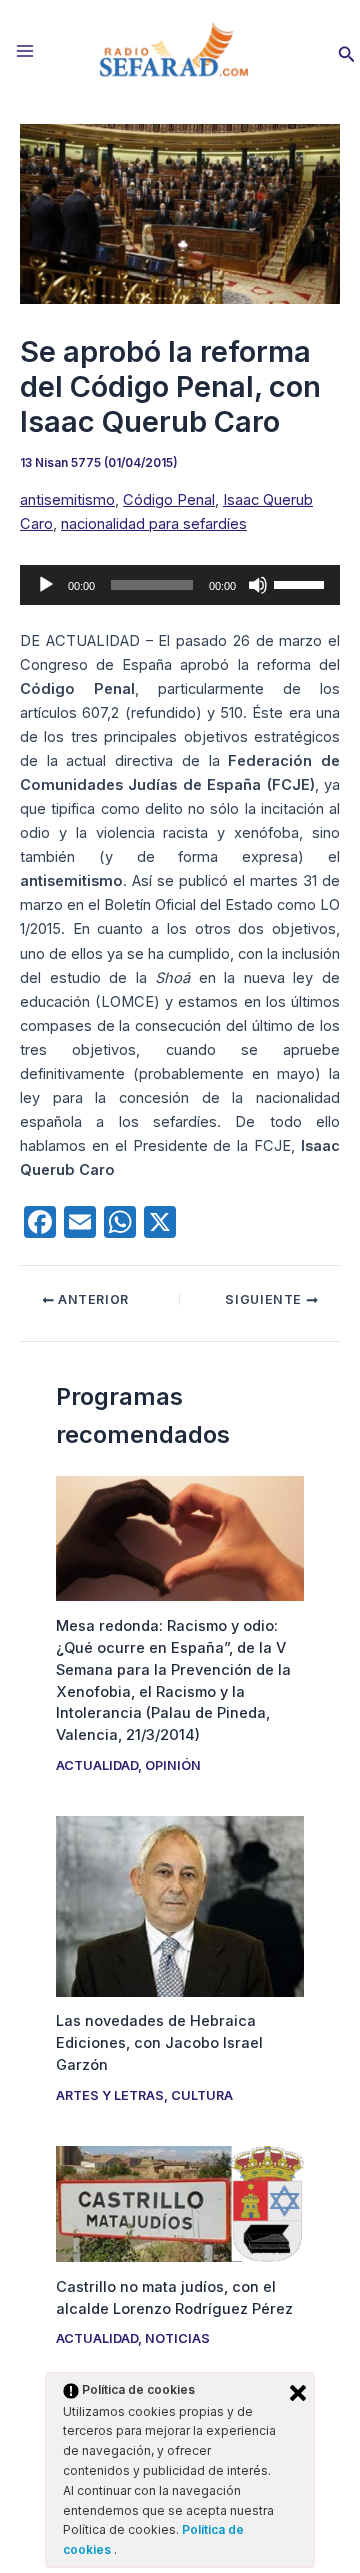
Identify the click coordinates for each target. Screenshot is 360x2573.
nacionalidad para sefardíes (154, 524)
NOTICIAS (177, 2338)
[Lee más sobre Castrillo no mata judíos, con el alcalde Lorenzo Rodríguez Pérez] (179, 2203)
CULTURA (202, 2095)
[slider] (302, 583)
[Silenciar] (258, 585)
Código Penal (169, 500)
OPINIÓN (173, 1765)
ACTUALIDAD (97, 1765)
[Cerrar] (298, 2393)
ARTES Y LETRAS (110, 2095)
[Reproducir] (46, 585)
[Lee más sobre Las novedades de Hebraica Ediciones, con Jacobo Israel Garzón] (179, 1905)
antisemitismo (67, 500)
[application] (180, 585)
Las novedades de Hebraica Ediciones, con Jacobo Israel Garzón (159, 2043)
